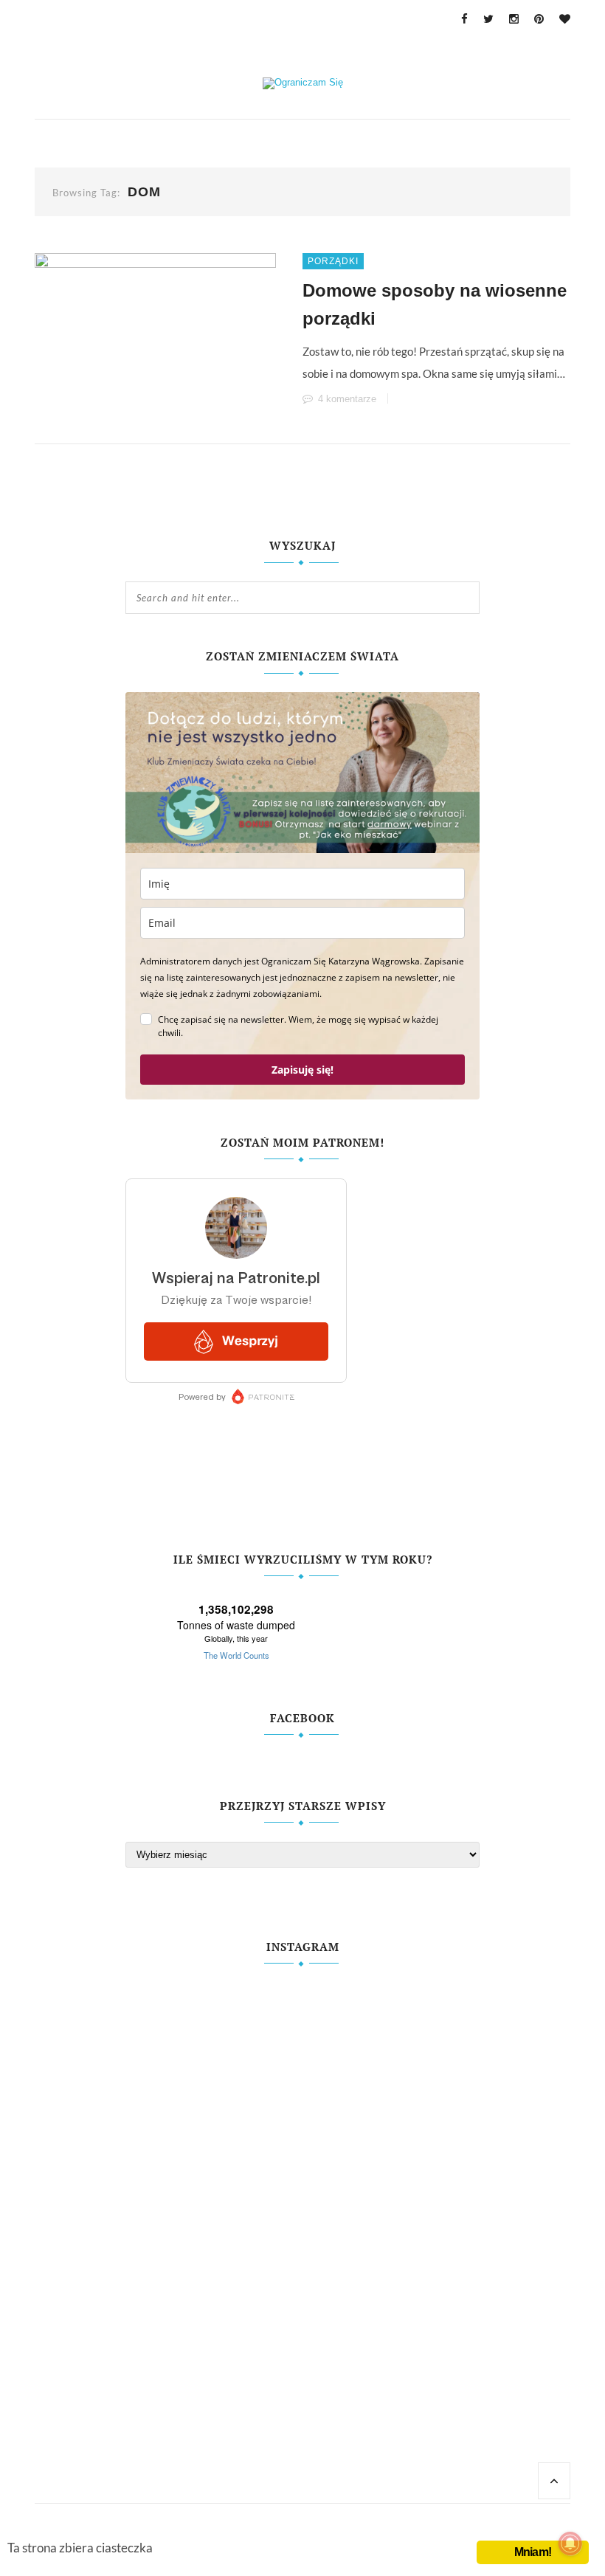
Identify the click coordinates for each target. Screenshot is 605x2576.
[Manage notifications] (570, 2544)
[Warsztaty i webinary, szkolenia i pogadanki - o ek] (213, 2224)
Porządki (333, 261)
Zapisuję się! (302, 1070)
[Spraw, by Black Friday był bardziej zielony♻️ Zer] (392, 2202)
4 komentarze (347, 399)
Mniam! (533, 2552)
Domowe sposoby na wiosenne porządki (435, 304)
